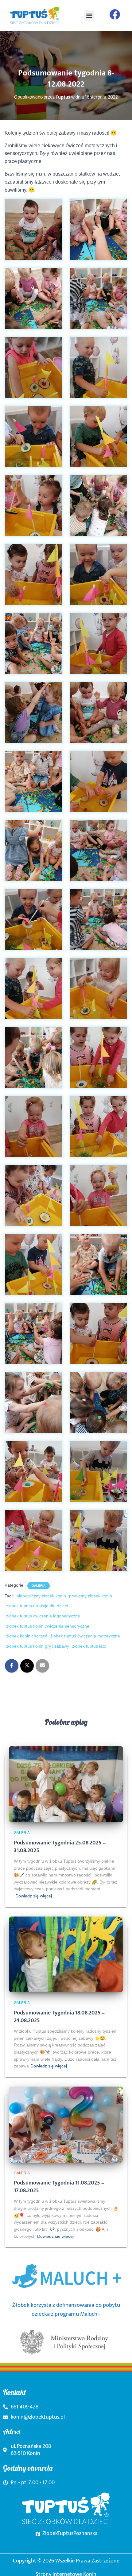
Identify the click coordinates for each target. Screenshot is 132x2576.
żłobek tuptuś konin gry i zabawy (38, 1646)
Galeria (39, 1586)
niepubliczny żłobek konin (41, 1596)
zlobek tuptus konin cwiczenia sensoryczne (48, 1626)
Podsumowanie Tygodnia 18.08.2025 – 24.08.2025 (59, 2017)
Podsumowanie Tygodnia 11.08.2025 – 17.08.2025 (59, 2187)
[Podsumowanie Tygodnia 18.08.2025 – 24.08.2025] (66, 1954)
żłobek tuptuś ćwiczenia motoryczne (85, 1636)
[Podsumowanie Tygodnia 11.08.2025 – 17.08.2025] (66, 2124)
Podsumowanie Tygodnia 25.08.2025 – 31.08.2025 (60, 1847)
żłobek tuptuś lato (89, 1646)
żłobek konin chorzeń (27, 1636)
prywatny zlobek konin (91, 1596)
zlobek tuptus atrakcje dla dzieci (37, 1606)
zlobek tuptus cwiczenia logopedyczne (43, 1616)
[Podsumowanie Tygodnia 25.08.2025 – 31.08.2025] (66, 1784)
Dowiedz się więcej (34, 1896)
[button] (89, 16)
